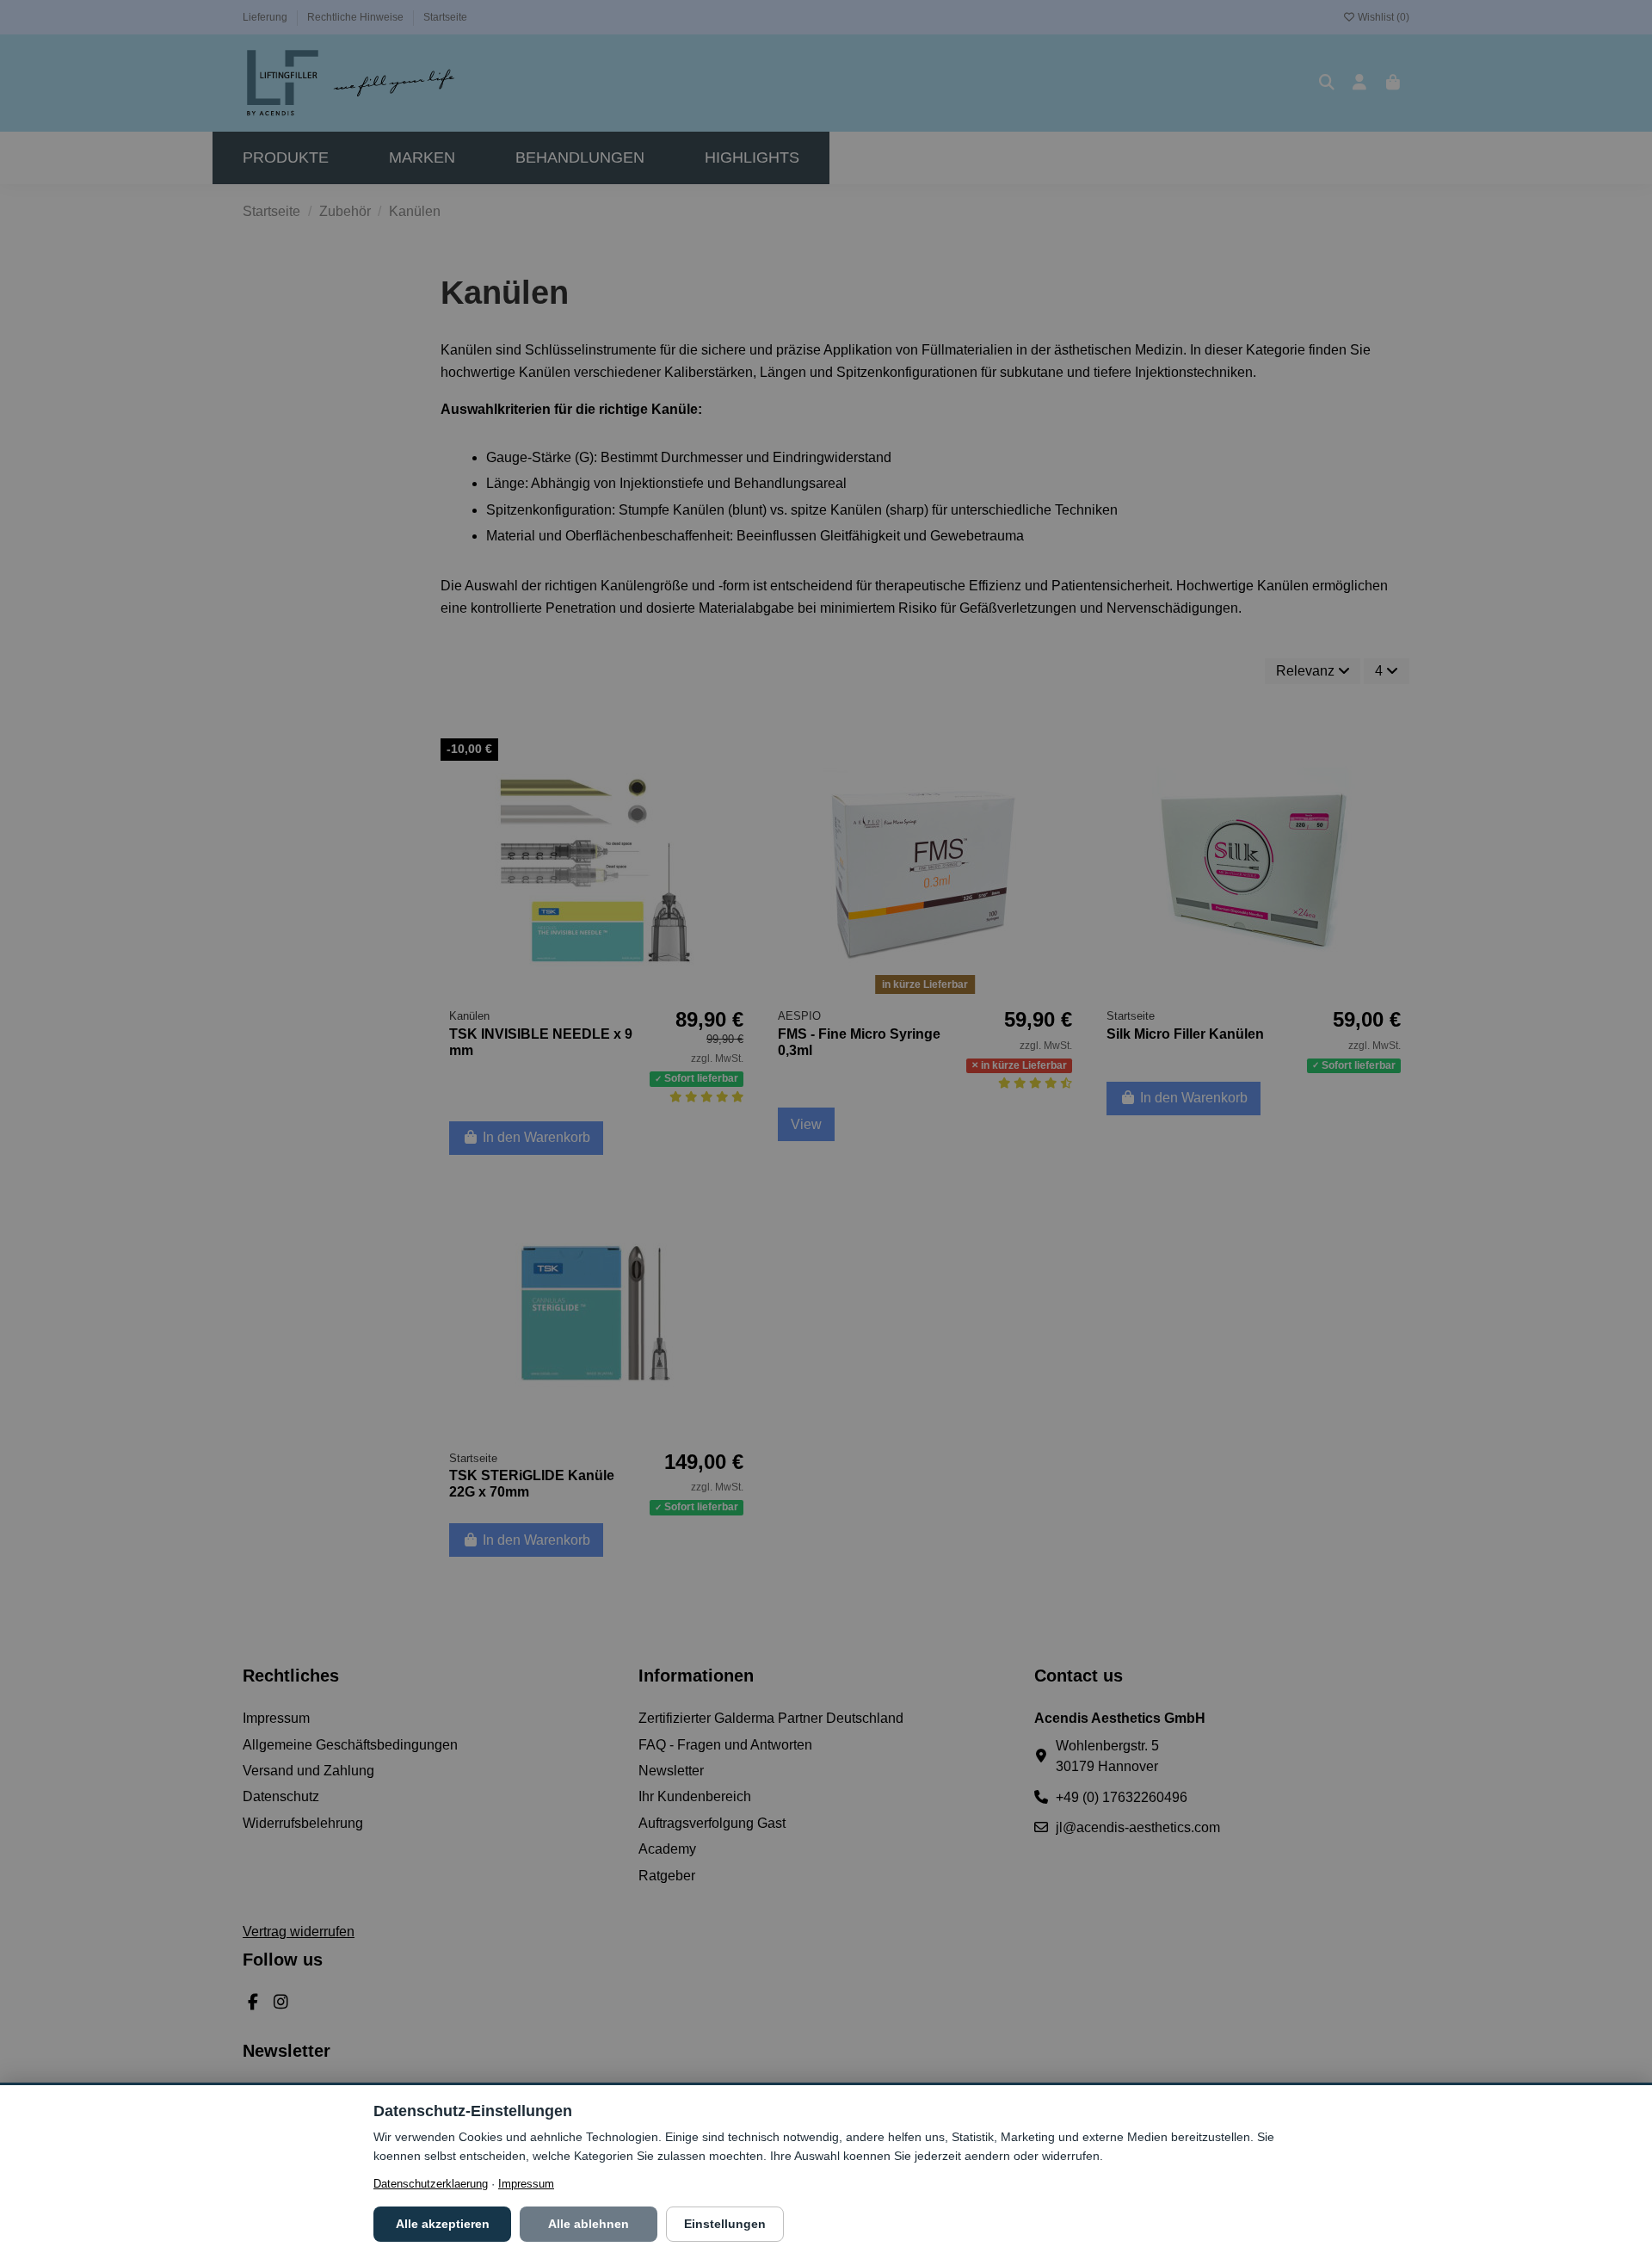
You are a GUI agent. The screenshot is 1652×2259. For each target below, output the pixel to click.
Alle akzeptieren (443, 2224)
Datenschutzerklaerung (431, 2184)
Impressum (526, 2184)
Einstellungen (725, 2224)
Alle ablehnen (589, 2224)
